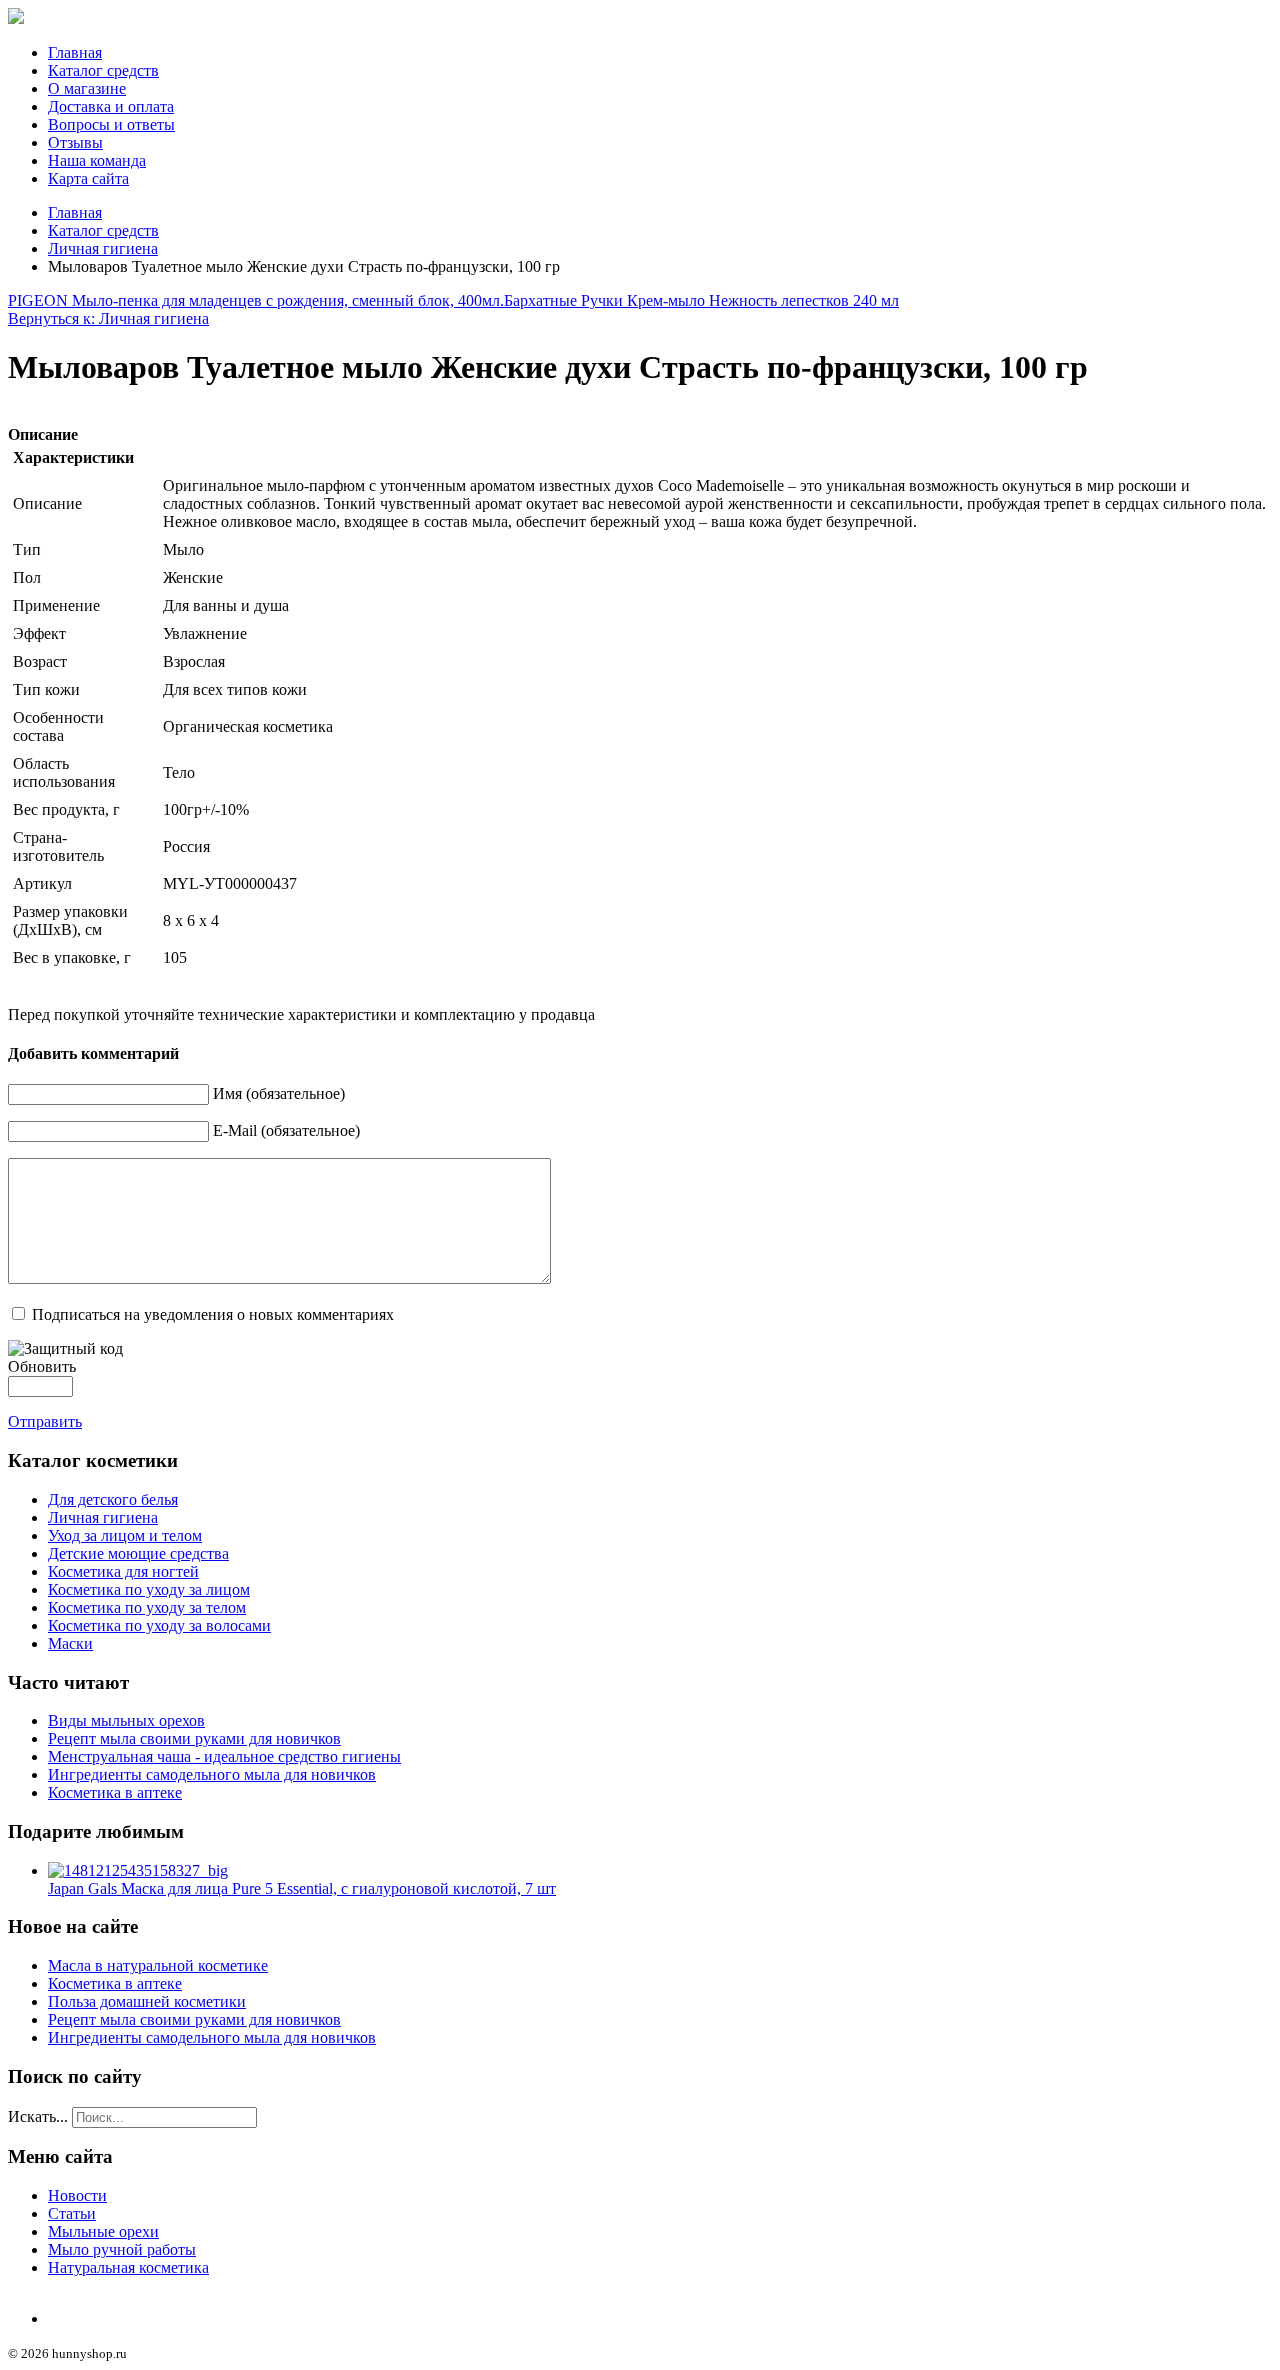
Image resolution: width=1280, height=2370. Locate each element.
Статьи (72, 2213)
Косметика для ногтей (123, 1571)
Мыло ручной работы (122, 2249)
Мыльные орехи (103, 2231)
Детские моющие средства (138, 1553)
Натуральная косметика (128, 2267)
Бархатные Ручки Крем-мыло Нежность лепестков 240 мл (701, 300)
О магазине (87, 88)
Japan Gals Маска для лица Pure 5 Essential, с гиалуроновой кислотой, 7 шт (302, 1888)
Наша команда (97, 160)
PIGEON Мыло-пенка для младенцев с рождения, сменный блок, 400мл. (256, 300)
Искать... (38, 2116)
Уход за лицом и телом (125, 1535)
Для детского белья (113, 1499)
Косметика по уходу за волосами (159, 1625)
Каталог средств (103, 70)
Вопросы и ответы (111, 124)
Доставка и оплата (111, 106)
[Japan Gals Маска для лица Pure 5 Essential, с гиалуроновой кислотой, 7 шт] (138, 1870)
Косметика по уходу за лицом (149, 1589)
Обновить (42, 1366)
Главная (75, 52)
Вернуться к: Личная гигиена (108, 318)
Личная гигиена (103, 248)
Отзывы (75, 142)
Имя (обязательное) (279, 1093)
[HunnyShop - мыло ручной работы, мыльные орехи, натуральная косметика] (16, 18)
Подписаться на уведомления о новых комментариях (213, 1314)
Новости (77, 2195)
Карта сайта (88, 178)
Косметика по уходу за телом (147, 1607)
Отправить (45, 1421)
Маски (70, 1643)
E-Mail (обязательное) (286, 1130)
